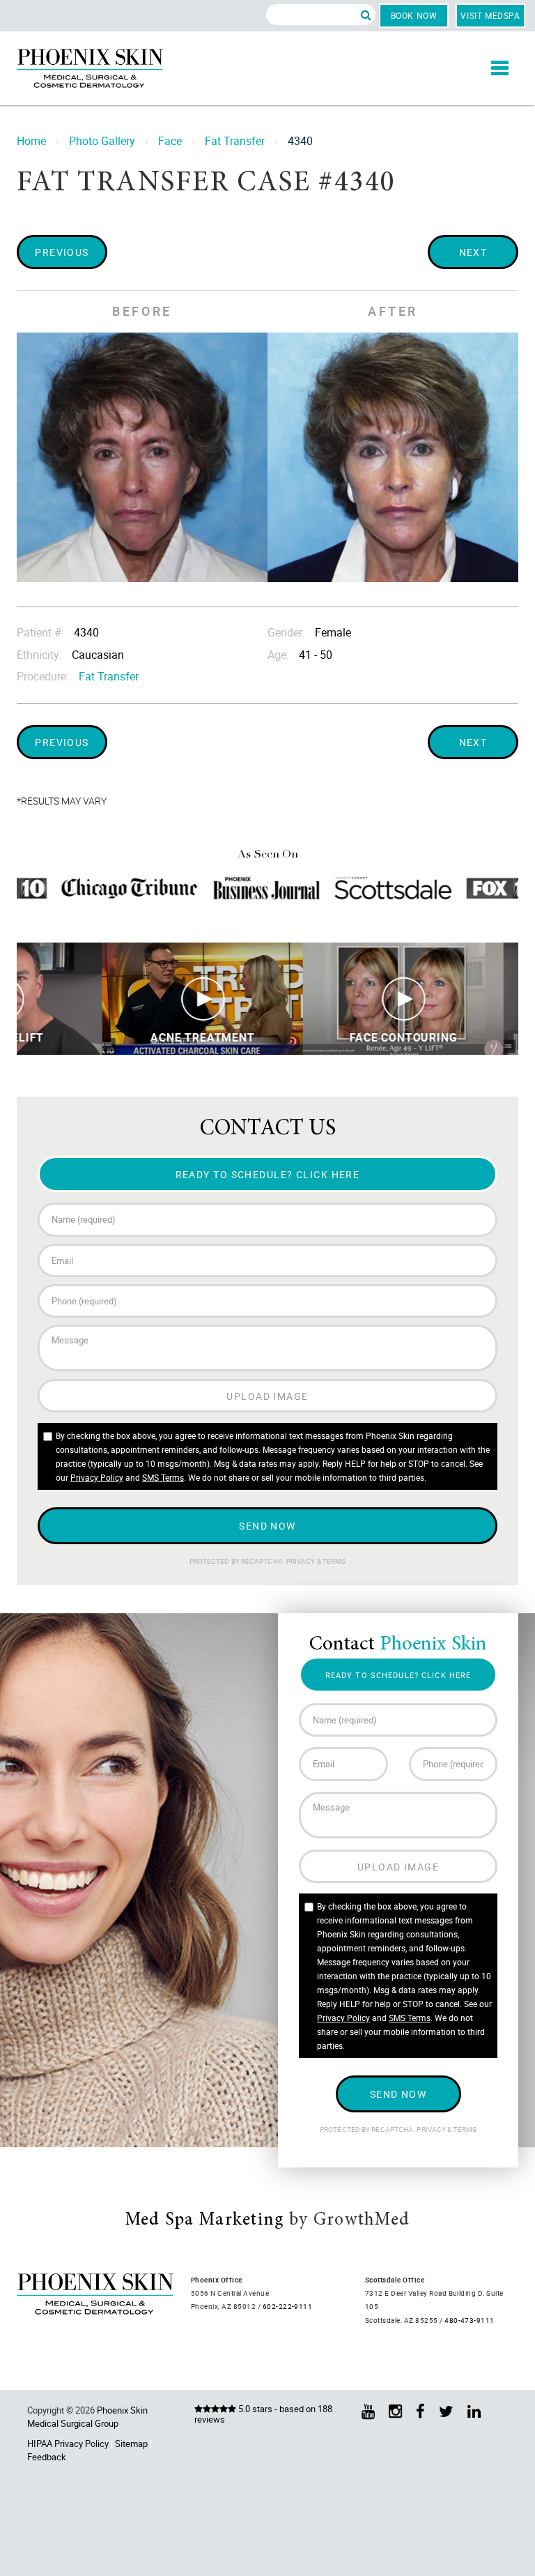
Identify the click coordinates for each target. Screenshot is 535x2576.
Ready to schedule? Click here (268, 1174)
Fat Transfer (235, 141)
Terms (334, 1561)
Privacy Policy (97, 1477)
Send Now (267, 1526)
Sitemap (131, 2444)
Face (170, 141)
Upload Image (267, 1396)
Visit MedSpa (490, 15)
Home (31, 141)
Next (473, 252)
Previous (62, 252)
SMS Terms (163, 1477)
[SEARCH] (366, 15)
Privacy (302, 1561)
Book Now (414, 15)
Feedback (47, 2457)
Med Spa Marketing (205, 2220)
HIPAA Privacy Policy (68, 2444)
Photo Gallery (102, 141)
